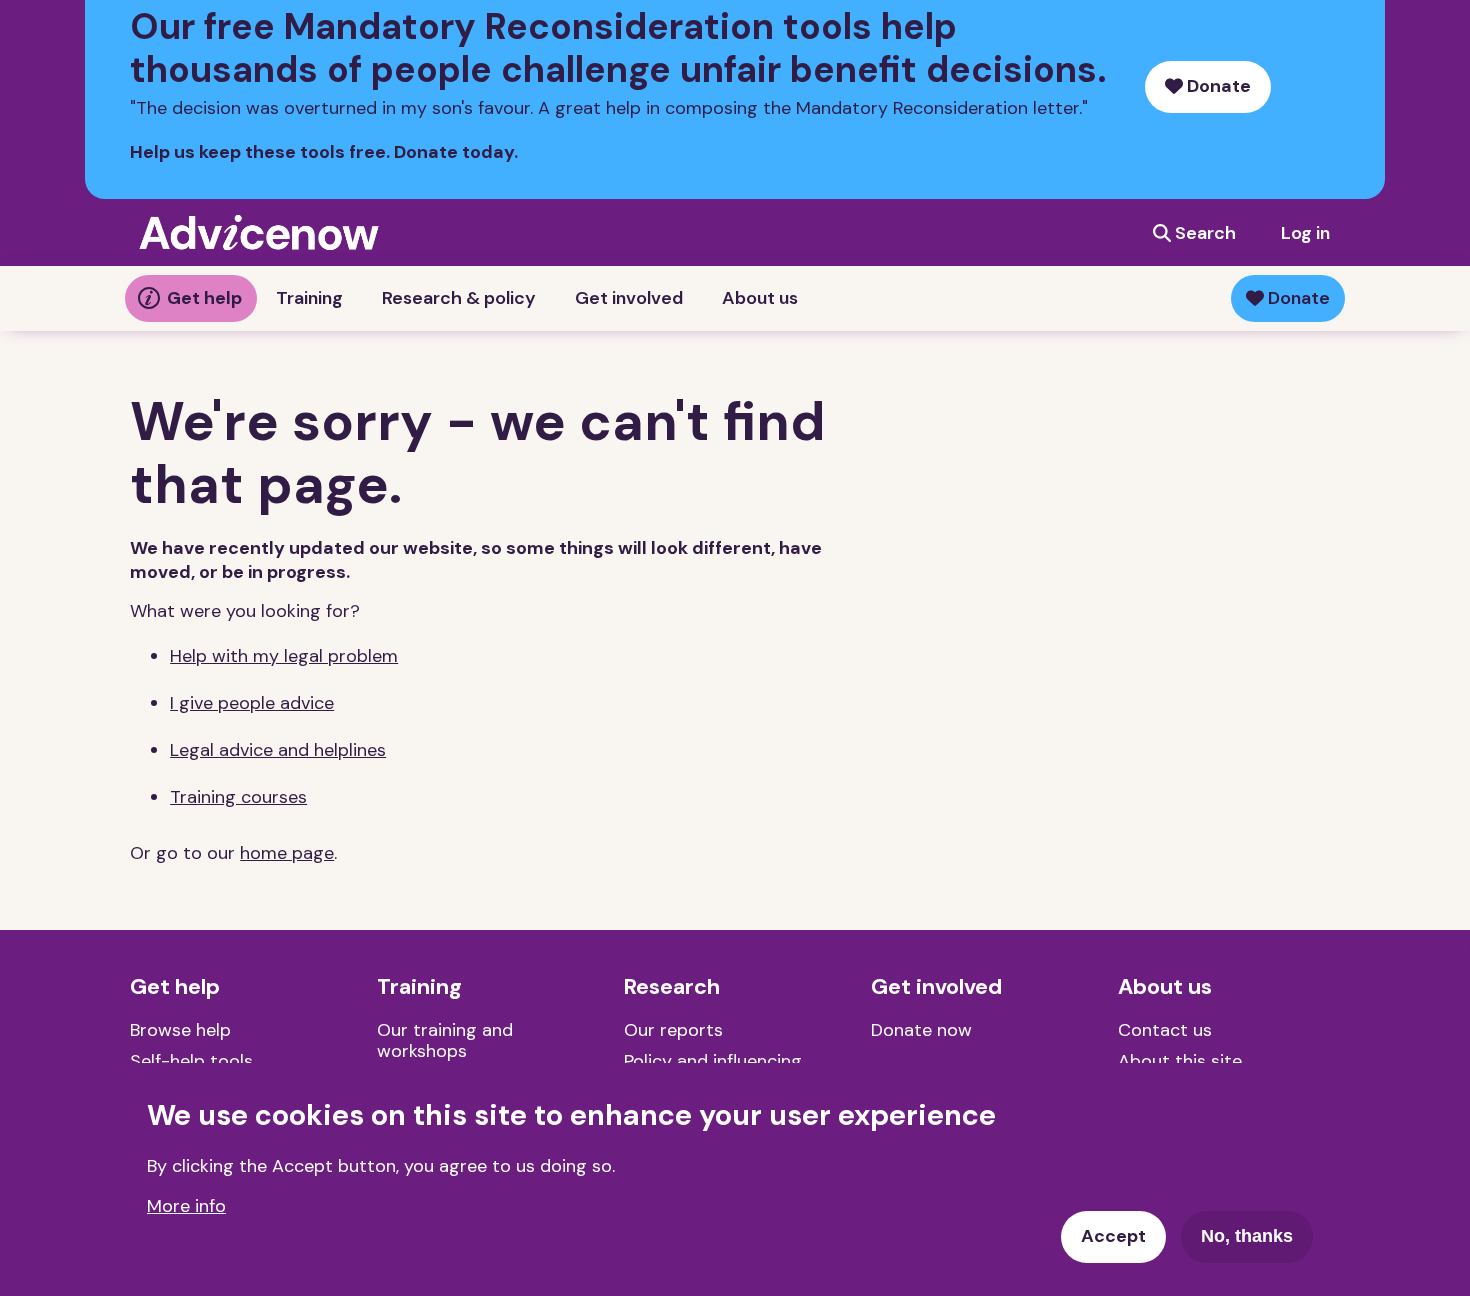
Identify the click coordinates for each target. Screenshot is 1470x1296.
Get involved (629, 298)
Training (309, 298)
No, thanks (1247, 1236)
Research (672, 987)
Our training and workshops (445, 1041)
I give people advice (252, 703)
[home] (259, 232)
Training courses (238, 797)
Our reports (673, 1030)
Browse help (180, 1030)
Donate (1217, 86)
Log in (1305, 233)
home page (287, 853)
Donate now (921, 1030)
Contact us (1165, 1030)
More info (186, 1205)
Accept (1113, 1236)
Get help (204, 298)
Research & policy (459, 298)
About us (760, 298)
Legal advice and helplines (278, 750)
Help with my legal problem (284, 656)
